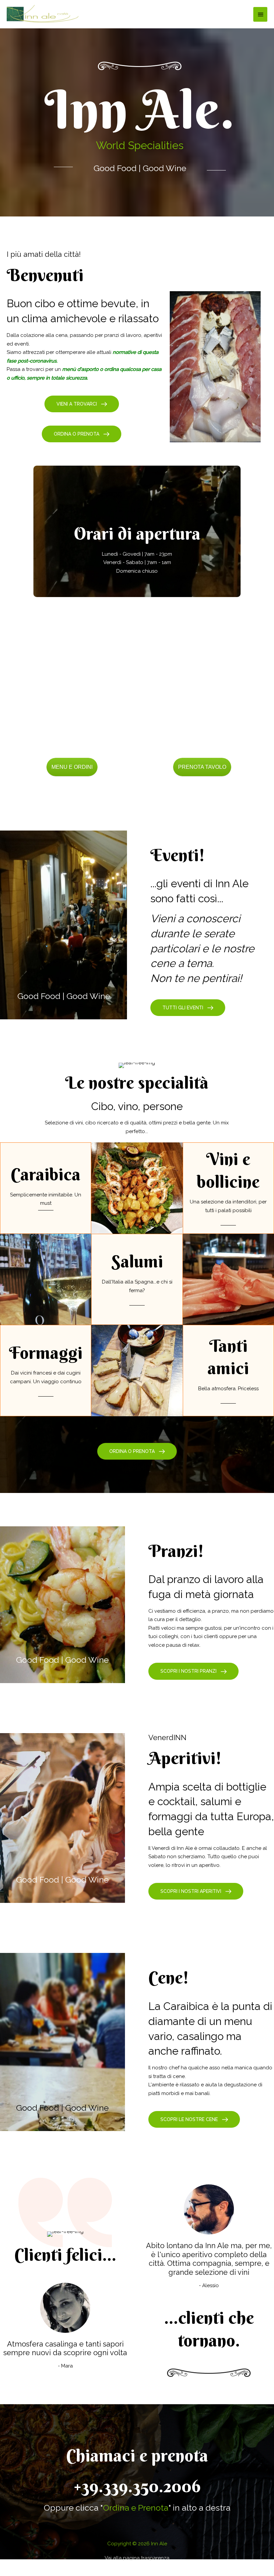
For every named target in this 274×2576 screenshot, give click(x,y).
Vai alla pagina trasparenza (137, 2558)
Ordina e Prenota (136, 2508)
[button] (82, 404)
